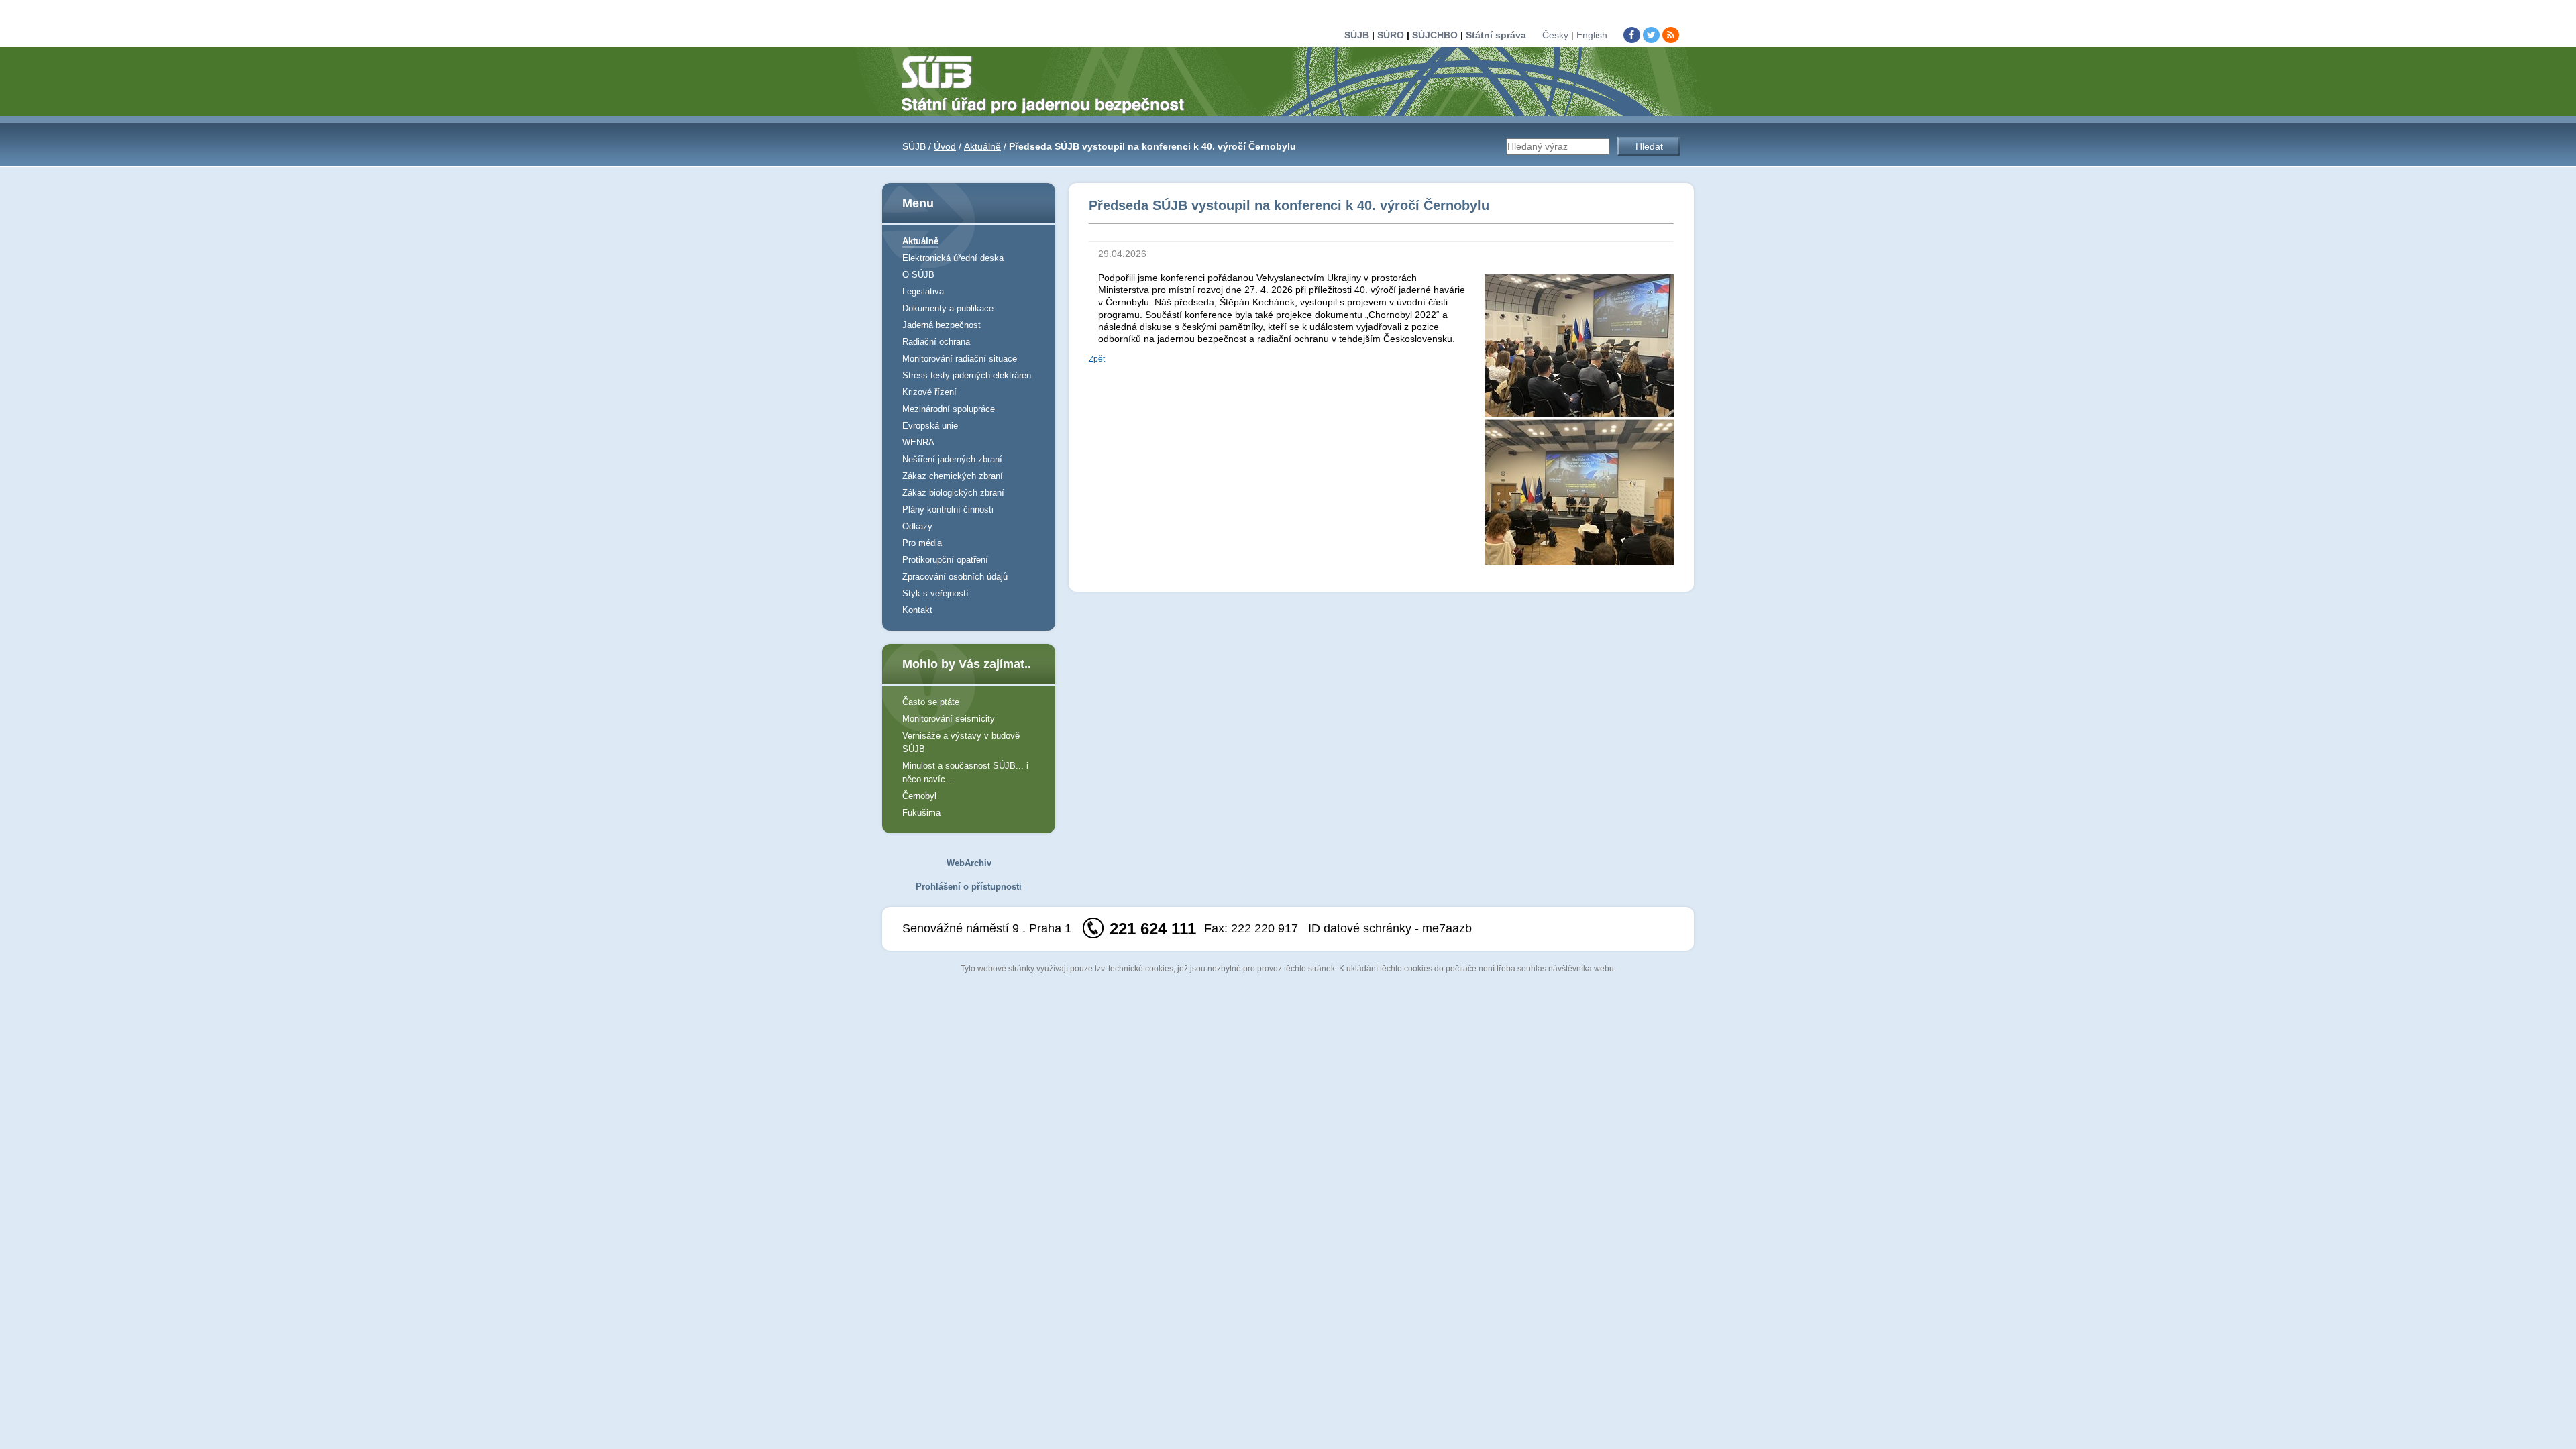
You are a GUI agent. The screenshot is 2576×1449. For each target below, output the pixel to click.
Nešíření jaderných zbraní (952, 459)
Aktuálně (982, 146)
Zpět (1097, 359)
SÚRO (1391, 35)
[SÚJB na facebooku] (1632, 35)
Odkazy (917, 526)
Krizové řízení (929, 392)
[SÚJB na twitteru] (1651, 35)
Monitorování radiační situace (960, 359)
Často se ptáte (931, 702)
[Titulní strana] (1049, 84)
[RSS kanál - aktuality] (1671, 35)
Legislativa (923, 291)
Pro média (922, 543)
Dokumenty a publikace (948, 308)
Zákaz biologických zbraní (953, 493)
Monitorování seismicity (949, 719)
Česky (1555, 35)
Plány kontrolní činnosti (948, 509)
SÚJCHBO (1435, 35)
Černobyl (919, 796)
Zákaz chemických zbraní (953, 476)
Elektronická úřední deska (953, 258)
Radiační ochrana (936, 342)
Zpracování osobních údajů (955, 577)
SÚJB (1357, 35)
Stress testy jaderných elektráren (967, 375)
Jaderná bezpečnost (942, 325)
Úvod (945, 146)
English (1592, 35)
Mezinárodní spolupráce (949, 409)
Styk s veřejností (935, 593)
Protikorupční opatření (945, 560)
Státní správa (1496, 35)
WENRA (918, 442)
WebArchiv (969, 863)
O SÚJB (918, 275)
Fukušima (921, 813)
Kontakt (917, 610)
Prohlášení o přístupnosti (969, 887)
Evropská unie (930, 426)
